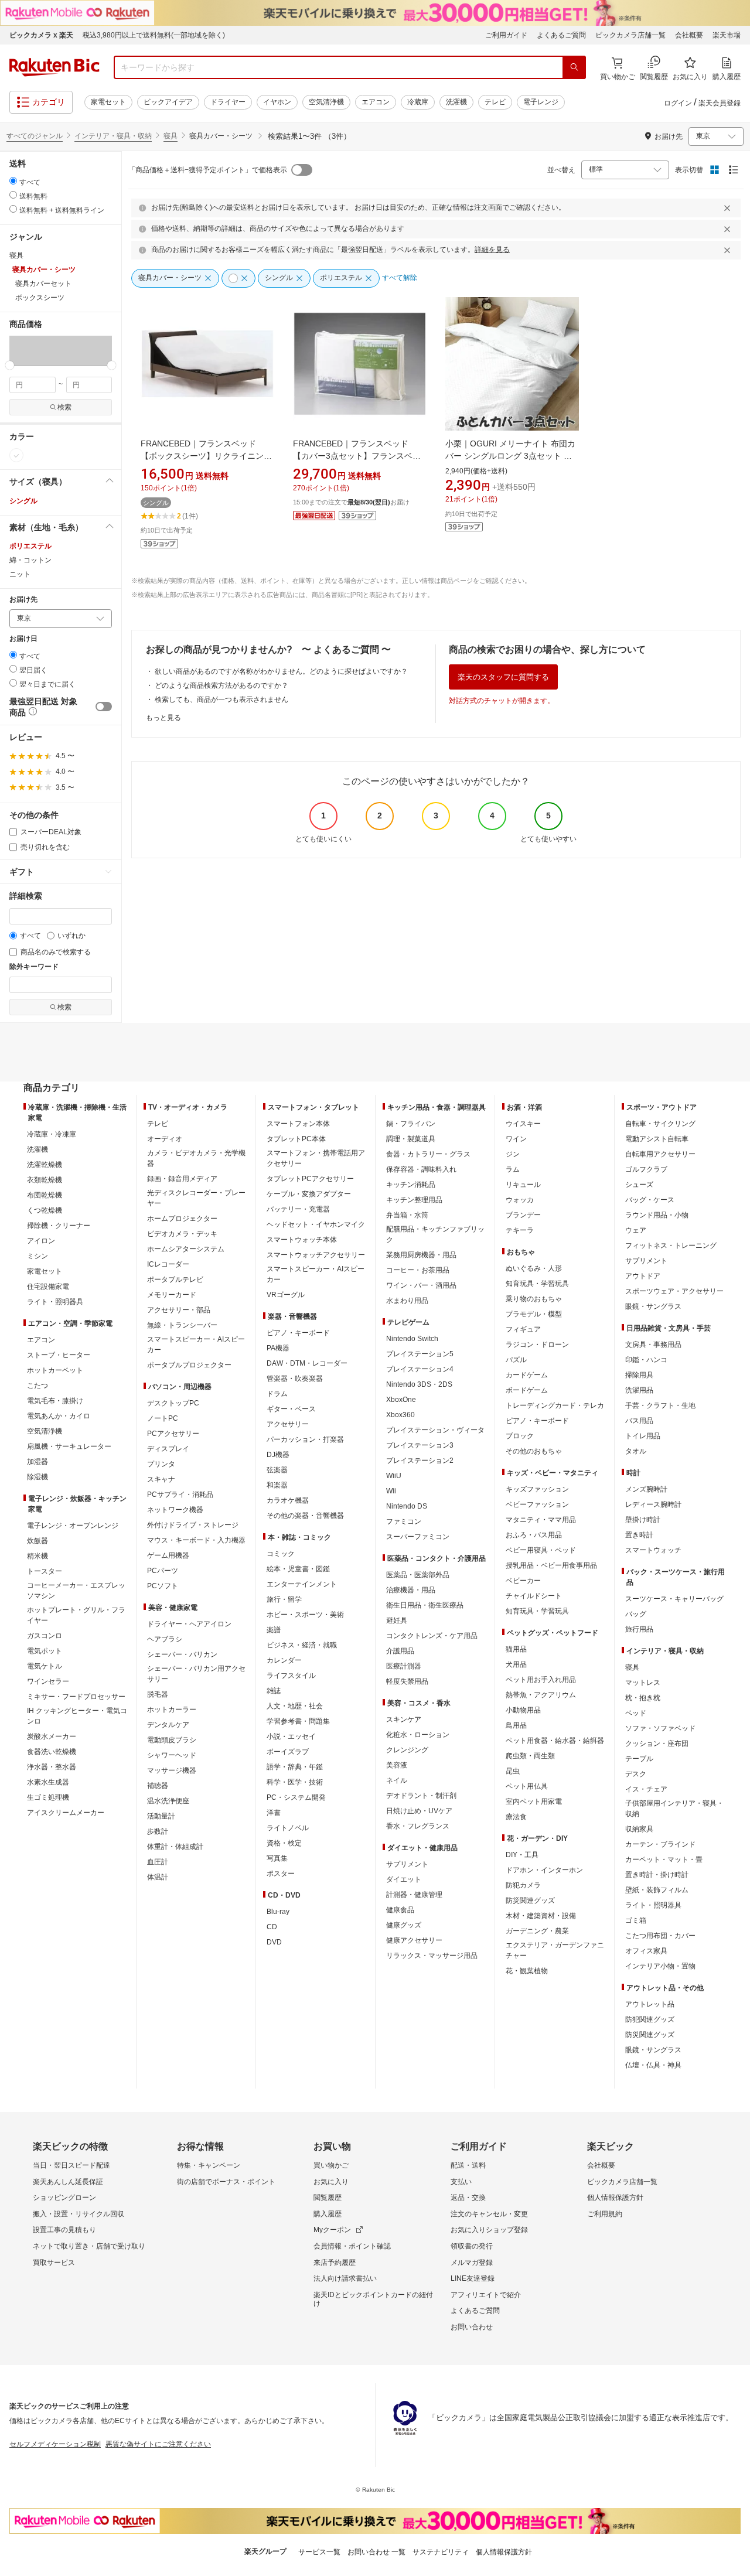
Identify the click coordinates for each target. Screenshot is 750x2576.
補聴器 (158, 1786)
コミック (281, 1554)
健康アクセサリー (414, 1940)
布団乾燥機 (45, 1195)
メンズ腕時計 (646, 1489)
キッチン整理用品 (414, 1200)
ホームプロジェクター (182, 1219)
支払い (461, 2182)
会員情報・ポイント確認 (352, 2246)
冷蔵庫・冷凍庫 (52, 1134)
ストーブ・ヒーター (59, 1355)
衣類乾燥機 (45, 1180)
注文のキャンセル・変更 (489, 2214)
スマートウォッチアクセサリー (316, 1255)
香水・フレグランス (418, 1826)
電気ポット (45, 1651)
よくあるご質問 (561, 35)
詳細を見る (492, 250)
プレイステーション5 (420, 1354)
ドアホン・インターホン (544, 1870)
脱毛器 (158, 1694)
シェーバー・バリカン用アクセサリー (196, 1674)
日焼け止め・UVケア (419, 1811)
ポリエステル (30, 546)
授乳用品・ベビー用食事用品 (551, 1565)
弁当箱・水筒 (407, 1215)
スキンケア (404, 1719)
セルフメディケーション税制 (55, 2444)
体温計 (158, 1877)
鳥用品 (516, 1725)
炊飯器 (37, 1541)
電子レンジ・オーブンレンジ (73, 1526)
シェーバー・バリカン (182, 1654)
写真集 (277, 1858)
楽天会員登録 (720, 103)
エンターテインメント (302, 1584)
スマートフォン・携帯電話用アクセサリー (316, 1158)
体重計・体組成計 (175, 1847)
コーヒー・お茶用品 (418, 1270)
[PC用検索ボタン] (574, 67)
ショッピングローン (64, 2198)
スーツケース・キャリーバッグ (674, 1599)
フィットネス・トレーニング (671, 1246)
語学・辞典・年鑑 (295, 1767)
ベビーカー (523, 1581)
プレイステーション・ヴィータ (435, 1430)
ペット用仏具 (527, 1786)
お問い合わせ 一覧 (376, 2552)
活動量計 (161, 1816)
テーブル (639, 1759)
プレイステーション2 (420, 1461)
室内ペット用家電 (534, 1802)
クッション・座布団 (657, 1744)
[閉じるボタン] (729, 208)
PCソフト (163, 1586)
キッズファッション (537, 1489)
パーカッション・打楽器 (305, 1439)
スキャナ (161, 1479)
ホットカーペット (55, 1370)
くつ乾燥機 (45, 1210)
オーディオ (165, 1139)
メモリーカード (172, 1295)
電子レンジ (541, 102)
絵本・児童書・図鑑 (298, 1569)
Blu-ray (278, 1912)
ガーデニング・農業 (537, 1931)
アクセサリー (288, 1424)
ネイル (397, 1780)
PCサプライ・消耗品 (180, 1495)
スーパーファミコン (418, 1537)
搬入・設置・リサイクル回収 (79, 2214)
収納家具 (639, 1829)
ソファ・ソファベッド (660, 1728)
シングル (23, 501)
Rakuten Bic (54, 67)
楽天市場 (727, 35)
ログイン (678, 103)
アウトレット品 (650, 2004)
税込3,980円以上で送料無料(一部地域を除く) (154, 35)
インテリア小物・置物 (660, 1966)
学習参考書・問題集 (298, 1721)
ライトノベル (288, 1828)
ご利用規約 (605, 2214)
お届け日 (23, 639)
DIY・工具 (522, 1855)
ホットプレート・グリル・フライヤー (76, 1615)
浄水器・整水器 (52, 1767)
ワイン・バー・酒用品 (421, 1285)
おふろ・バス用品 (534, 1535)
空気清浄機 (326, 102)
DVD (274, 1942)
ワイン (516, 1139)
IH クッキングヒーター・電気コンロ (77, 1716)
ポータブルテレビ (175, 1280)
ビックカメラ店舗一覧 (630, 35)
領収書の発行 (472, 2246)
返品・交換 (468, 2198)
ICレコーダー (168, 1264)
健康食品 (400, 1910)
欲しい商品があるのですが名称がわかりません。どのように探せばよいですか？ (281, 671)
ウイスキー (523, 1124)
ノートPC (163, 1418)
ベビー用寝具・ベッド (541, 1550)
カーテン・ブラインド (660, 1844)
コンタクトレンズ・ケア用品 (432, 1636)
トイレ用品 (643, 1436)
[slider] (10, 365)
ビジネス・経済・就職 (302, 1645)
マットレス (643, 1683)
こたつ (37, 1386)
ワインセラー (48, 1681)
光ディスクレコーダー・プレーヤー (196, 1198)
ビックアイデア (168, 102)
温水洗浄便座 (168, 1801)
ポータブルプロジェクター (189, 1365)
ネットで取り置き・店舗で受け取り (89, 2246)
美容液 (397, 1765)
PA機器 (278, 1348)
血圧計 (158, 1862)
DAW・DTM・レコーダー (307, 1363)
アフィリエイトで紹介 (486, 2295)
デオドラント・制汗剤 (421, 1796)
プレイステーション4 (420, 1369)
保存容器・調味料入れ (421, 1169)
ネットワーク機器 (175, 1510)
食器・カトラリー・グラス (428, 1154)
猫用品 (516, 1649)
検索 (64, 407)
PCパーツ (163, 1571)
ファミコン (404, 1521)
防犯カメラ (523, 1885)
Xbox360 (400, 1415)
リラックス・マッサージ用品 (432, 1956)
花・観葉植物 (527, 1971)
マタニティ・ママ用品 (541, 1520)
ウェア (636, 1230)
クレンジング (407, 1750)
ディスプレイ (168, 1449)
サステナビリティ (441, 2552)
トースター (45, 1571)
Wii (391, 1491)
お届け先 (23, 600)
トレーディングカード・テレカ (555, 1405)
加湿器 (37, 1462)
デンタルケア (168, 1725)
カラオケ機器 (288, 1500)
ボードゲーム (527, 1390)
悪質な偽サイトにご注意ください (158, 2444)
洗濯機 (456, 102)
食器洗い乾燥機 (52, 1752)
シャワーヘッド (172, 1755)
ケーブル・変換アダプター (309, 1194)
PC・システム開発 (296, 1797)
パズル (516, 1360)
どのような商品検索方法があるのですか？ (221, 685)
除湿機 (37, 1477)
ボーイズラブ (288, 1752)
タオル (636, 1451)
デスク (636, 1774)
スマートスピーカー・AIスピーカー (196, 1345)
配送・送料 (468, 2165)
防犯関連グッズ (650, 2019)
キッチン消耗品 (411, 1185)
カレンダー (284, 1660)
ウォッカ (520, 1200)
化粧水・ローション (418, 1735)
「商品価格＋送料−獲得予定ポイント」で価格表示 (208, 170)
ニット (20, 574)
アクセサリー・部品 (179, 1310)
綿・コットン (30, 560)
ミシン (37, 1256)
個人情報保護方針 (615, 2198)
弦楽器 (277, 1470)
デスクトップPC (173, 1403)
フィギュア (523, 1329)
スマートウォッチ (653, 1550)
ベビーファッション (537, 1504)
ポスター (281, 1874)
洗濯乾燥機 (45, 1165)
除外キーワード (34, 967)
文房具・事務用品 (653, 1345)
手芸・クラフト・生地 (660, 1405)
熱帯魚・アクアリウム (541, 1695)
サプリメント (407, 1864)
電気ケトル (45, 1666)
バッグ (636, 1614)
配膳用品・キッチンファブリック (435, 1234)
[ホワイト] (16, 455)
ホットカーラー (172, 1710)
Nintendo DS (407, 1506)
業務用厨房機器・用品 (421, 1255)
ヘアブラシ (165, 1639)
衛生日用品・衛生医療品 (425, 1605)
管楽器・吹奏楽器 (295, 1379)
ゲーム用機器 (168, 1555)
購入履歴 (328, 2214)
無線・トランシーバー (182, 1325)
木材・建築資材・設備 (541, 1916)
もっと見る (163, 718)
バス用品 (639, 1421)
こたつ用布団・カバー (660, 1936)
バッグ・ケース (650, 1200)
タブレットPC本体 (296, 1139)
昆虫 (513, 1771)
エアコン (376, 102)
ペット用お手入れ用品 (541, 1680)
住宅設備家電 (48, 1287)
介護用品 (400, 1651)
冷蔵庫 (418, 102)
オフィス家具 (646, 1951)
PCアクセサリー (173, 1434)
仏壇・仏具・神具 (653, 2065)
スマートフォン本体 (298, 1124)
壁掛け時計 (643, 1520)
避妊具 (397, 1620)
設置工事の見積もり (64, 2230)
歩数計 (158, 1831)
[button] (26, 350)
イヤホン (277, 102)
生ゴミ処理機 (48, 1797)
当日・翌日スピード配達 (71, 2165)
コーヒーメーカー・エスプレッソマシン (76, 1591)
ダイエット (404, 1879)
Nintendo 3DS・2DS (419, 1384)
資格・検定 (284, 1843)
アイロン (41, 1241)
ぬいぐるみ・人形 (534, 1268)
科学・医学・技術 (295, 1782)
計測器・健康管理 (414, 1895)
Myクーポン (332, 2230)
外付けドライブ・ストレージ (193, 1525)
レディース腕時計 (653, 1504)
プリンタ (161, 1464)
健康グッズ (404, 1925)
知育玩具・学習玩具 (537, 1284)
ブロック (520, 1436)
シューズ (639, 1185)
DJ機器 (278, 1455)
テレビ (495, 102)
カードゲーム (527, 1375)
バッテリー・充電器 (298, 1209)
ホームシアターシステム (186, 1249)
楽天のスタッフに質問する (503, 677)
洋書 (274, 1813)
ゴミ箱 (636, 1920)
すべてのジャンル (35, 136)
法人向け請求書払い (345, 2278)
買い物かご (331, 2165)
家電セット (108, 102)
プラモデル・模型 (534, 1314)
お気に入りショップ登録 (489, 2230)
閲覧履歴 (328, 2198)
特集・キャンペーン (209, 2165)
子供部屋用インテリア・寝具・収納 (674, 1809)
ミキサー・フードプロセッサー (76, 1697)
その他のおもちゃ (534, 1451)
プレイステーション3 (420, 1445)
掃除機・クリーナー (59, 1226)
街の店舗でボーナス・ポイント (226, 2182)
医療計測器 (404, 1666)
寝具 (171, 136)
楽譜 (274, 1630)
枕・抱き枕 (643, 1698)
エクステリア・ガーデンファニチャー (555, 1950)
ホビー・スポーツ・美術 (305, 1615)
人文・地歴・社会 (295, 1706)
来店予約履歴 (335, 2263)
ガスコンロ (45, 1636)
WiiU (394, 1476)
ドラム (277, 1394)
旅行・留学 (284, 1599)
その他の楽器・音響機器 (305, 1516)
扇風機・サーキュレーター (69, 1446)
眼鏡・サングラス (653, 1306)
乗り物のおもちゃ (534, 1299)
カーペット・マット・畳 (664, 1860)
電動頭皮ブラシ (172, 1740)
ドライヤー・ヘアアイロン (189, 1624)
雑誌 (274, 1691)
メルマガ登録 (472, 2263)
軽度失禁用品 (407, 1681)
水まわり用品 (407, 1301)
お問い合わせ (472, 2327)
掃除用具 (639, 1375)
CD (272, 1927)
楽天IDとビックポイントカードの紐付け (373, 2299)
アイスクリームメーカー (66, 1813)
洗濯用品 (639, 1390)
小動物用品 (523, 1710)
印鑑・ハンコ (646, 1360)
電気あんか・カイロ (59, 1416)
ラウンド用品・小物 (657, 1215)
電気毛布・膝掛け (55, 1401)
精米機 (37, 1556)
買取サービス (54, 2263)
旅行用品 (639, 1629)
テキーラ (520, 1230)
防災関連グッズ (530, 1901)
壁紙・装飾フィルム (657, 1890)
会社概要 (689, 35)
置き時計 (639, 1535)
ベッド (636, 1713)
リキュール (523, 1185)
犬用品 (516, 1664)
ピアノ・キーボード (298, 1333)
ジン (513, 1154)
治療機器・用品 (411, 1590)
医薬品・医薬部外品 (418, 1575)
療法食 (516, 1817)
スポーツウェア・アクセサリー (674, 1291)
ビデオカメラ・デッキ (182, 1234)
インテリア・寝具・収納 (113, 136)
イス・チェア (646, 1789)
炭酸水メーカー (52, 1736)
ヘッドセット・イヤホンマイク (316, 1224)
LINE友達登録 (473, 2278)
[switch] (104, 707)
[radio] (13, 181)
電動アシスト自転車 (657, 1139)
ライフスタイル (291, 1676)
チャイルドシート (534, 1596)
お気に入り (331, 2182)
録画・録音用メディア (182, 1179)
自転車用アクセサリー (660, 1154)
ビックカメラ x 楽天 (41, 35)
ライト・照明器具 (55, 1302)
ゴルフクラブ (646, 1169)
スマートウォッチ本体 (302, 1240)
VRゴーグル (286, 1295)
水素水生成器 (48, 1782)
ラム (513, 1169)
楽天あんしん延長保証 (68, 2182)
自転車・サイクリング (660, 1124)
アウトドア (643, 1276)
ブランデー (523, 1215)
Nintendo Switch (412, 1339)
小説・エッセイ (291, 1736)
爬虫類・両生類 (530, 1756)
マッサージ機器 (172, 1770)
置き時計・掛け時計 (657, 1875)
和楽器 (277, 1485)
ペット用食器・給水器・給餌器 (555, 1741)
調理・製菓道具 (411, 1139)
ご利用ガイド (506, 35)
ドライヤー (228, 102)
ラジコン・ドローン (537, 1345)
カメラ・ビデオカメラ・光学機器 (196, 1158)
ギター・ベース (291, 1409)
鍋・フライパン (411, 1124)
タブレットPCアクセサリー (310, 1179)
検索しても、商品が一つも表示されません (221, 700)
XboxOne (401, 1400)
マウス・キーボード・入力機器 (196, 1540)
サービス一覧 (319, 2552)
